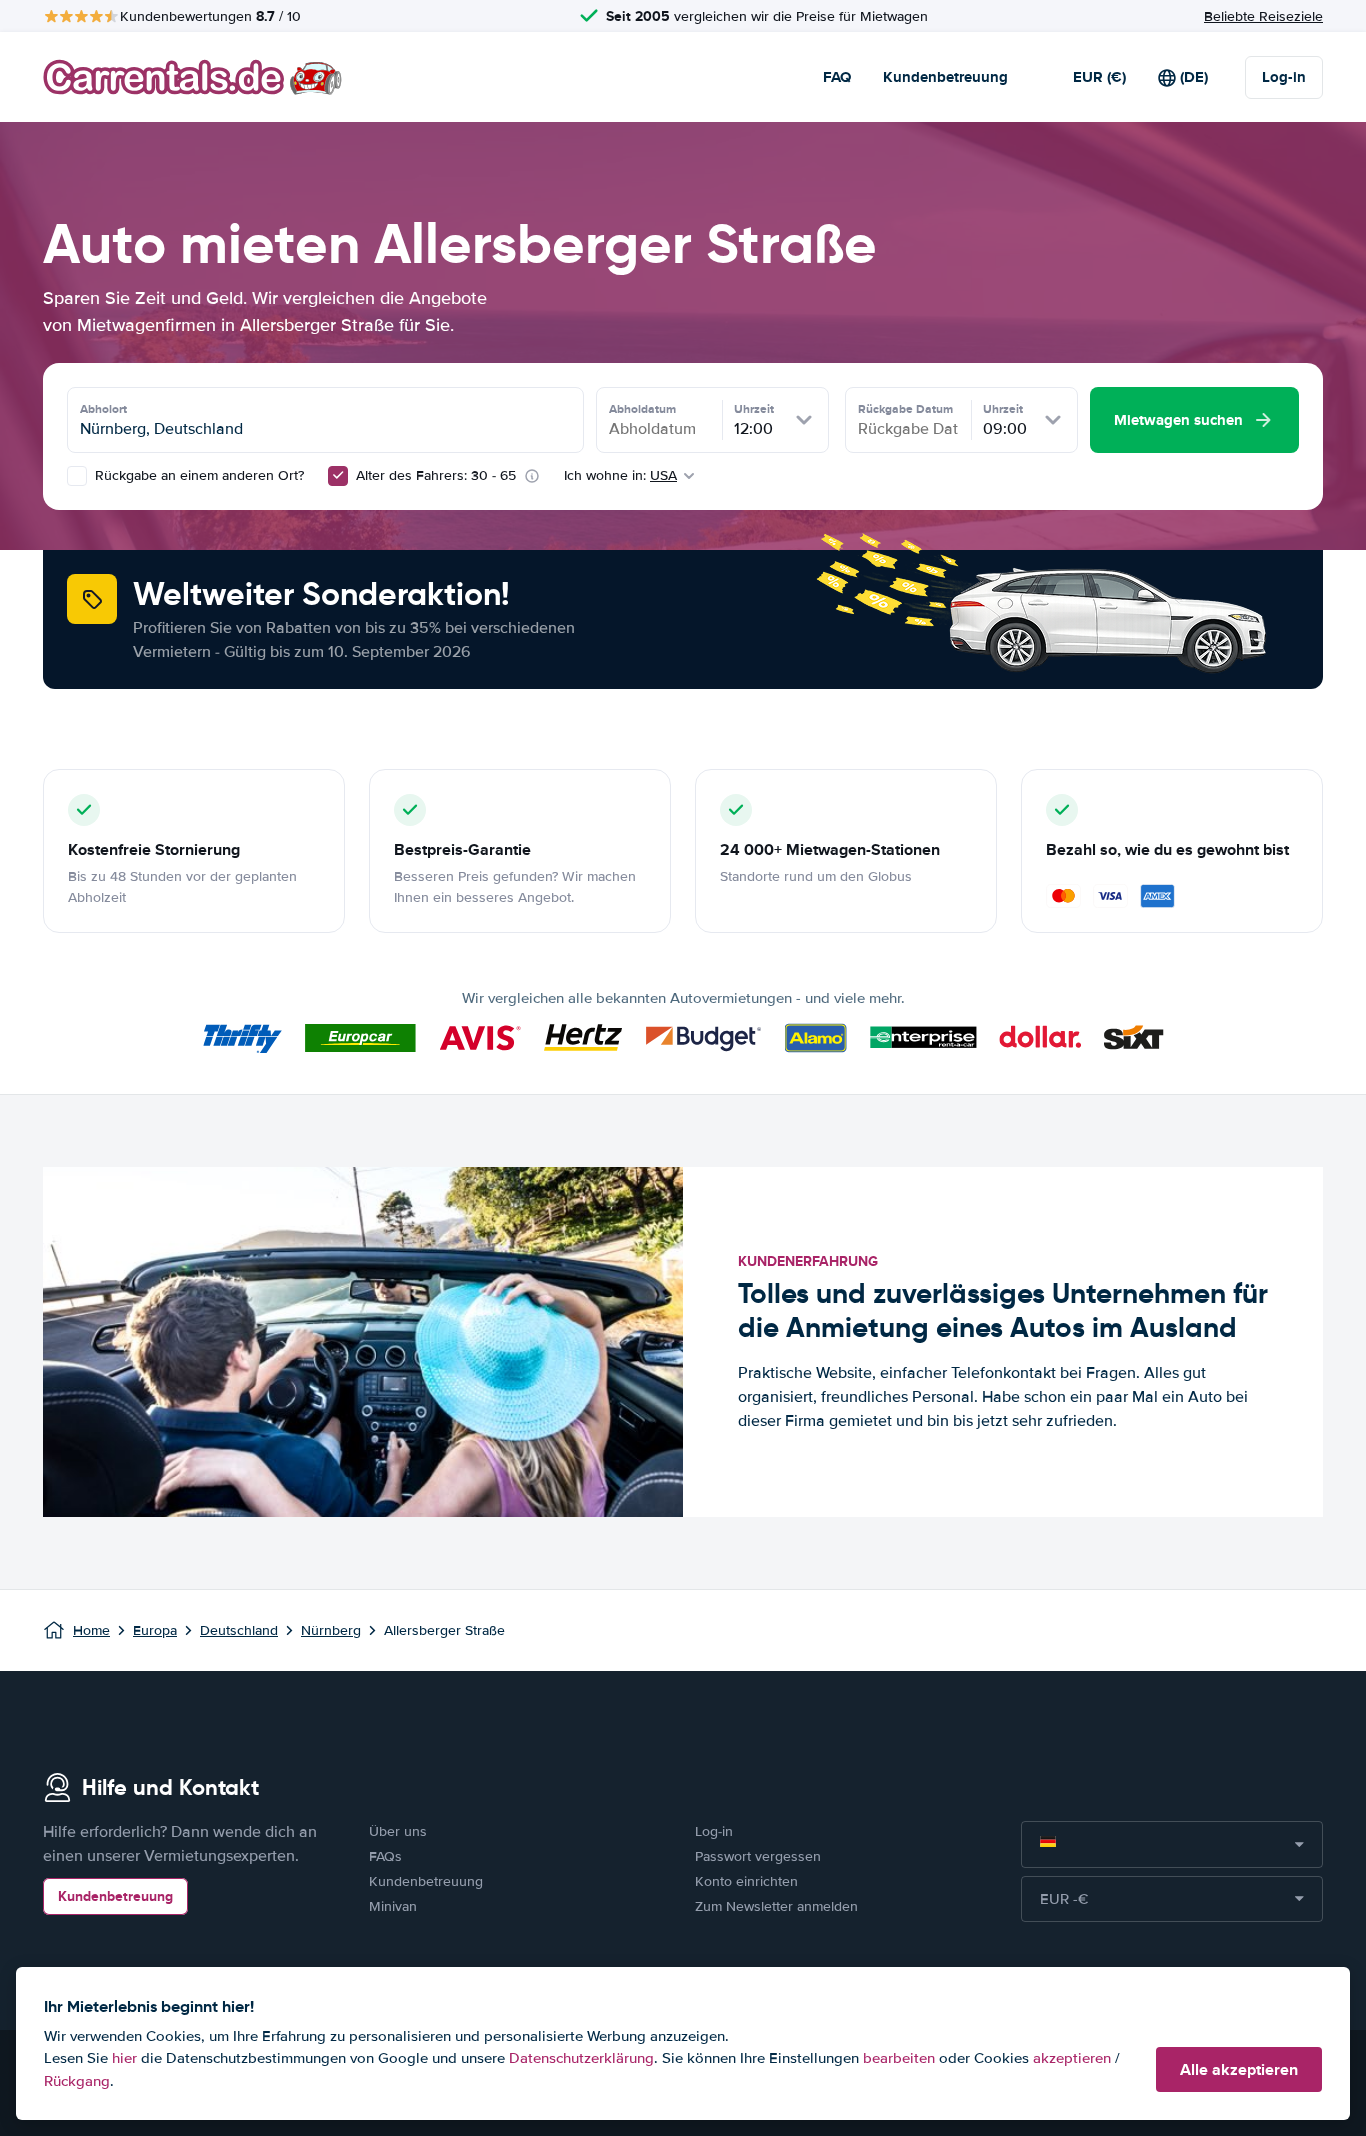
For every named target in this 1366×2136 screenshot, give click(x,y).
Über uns (398, 1831)
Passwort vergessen (758, 1856)
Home (91, 1630)
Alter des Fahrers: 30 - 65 (436, 475)
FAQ (837, 77)
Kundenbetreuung (945, 77)
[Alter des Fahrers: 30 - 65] (338, 476)
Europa (155, 1630)
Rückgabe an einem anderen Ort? (197, 475)
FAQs (385, 1856)
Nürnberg (331, 1630)
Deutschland (239, 1630)
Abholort (103, 409)
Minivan (393, 1906)
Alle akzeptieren (1239, 2069)
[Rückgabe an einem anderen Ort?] (77, 476)
